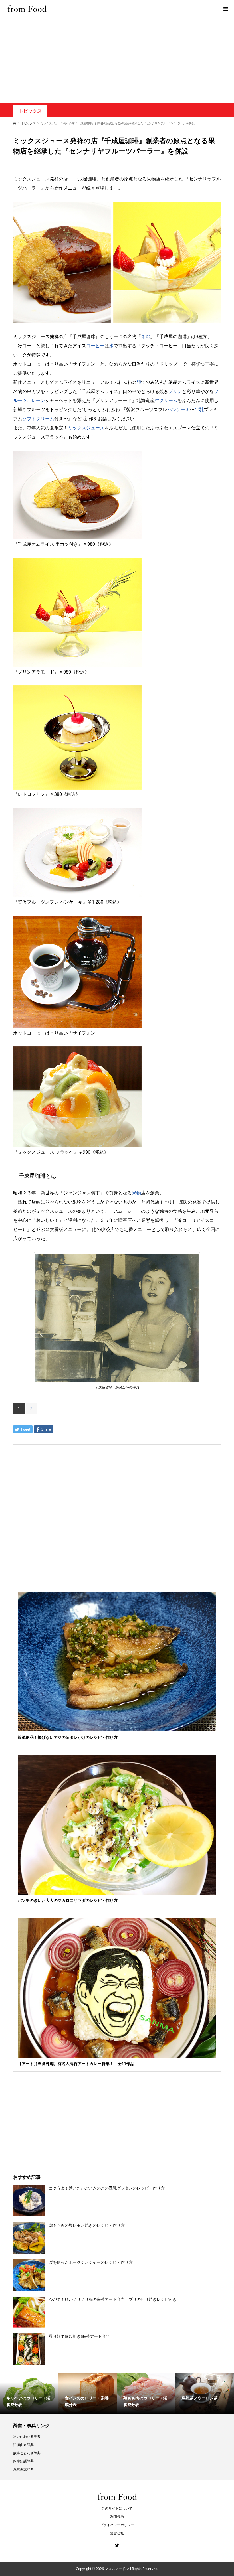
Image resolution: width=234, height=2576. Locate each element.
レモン (38, 400)
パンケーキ (179, 409)
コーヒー (95, 346)
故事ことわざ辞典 (27, 2453)
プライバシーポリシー (117, 2525)
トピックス (30, 111)
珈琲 (146, 336)
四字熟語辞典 (23, 2461)
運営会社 (117, 2533)
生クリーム (166, 400)
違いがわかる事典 (27, 2436)
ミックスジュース (86, 428)
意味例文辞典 (23, 2469)
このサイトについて (117, 2508)
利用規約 (117, 2517)
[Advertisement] (117, 60)
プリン (175, 391)
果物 (136, 1193)
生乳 (199, 409)
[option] (29, 2394)
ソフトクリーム (38, 419)
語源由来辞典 (23, 2445)
